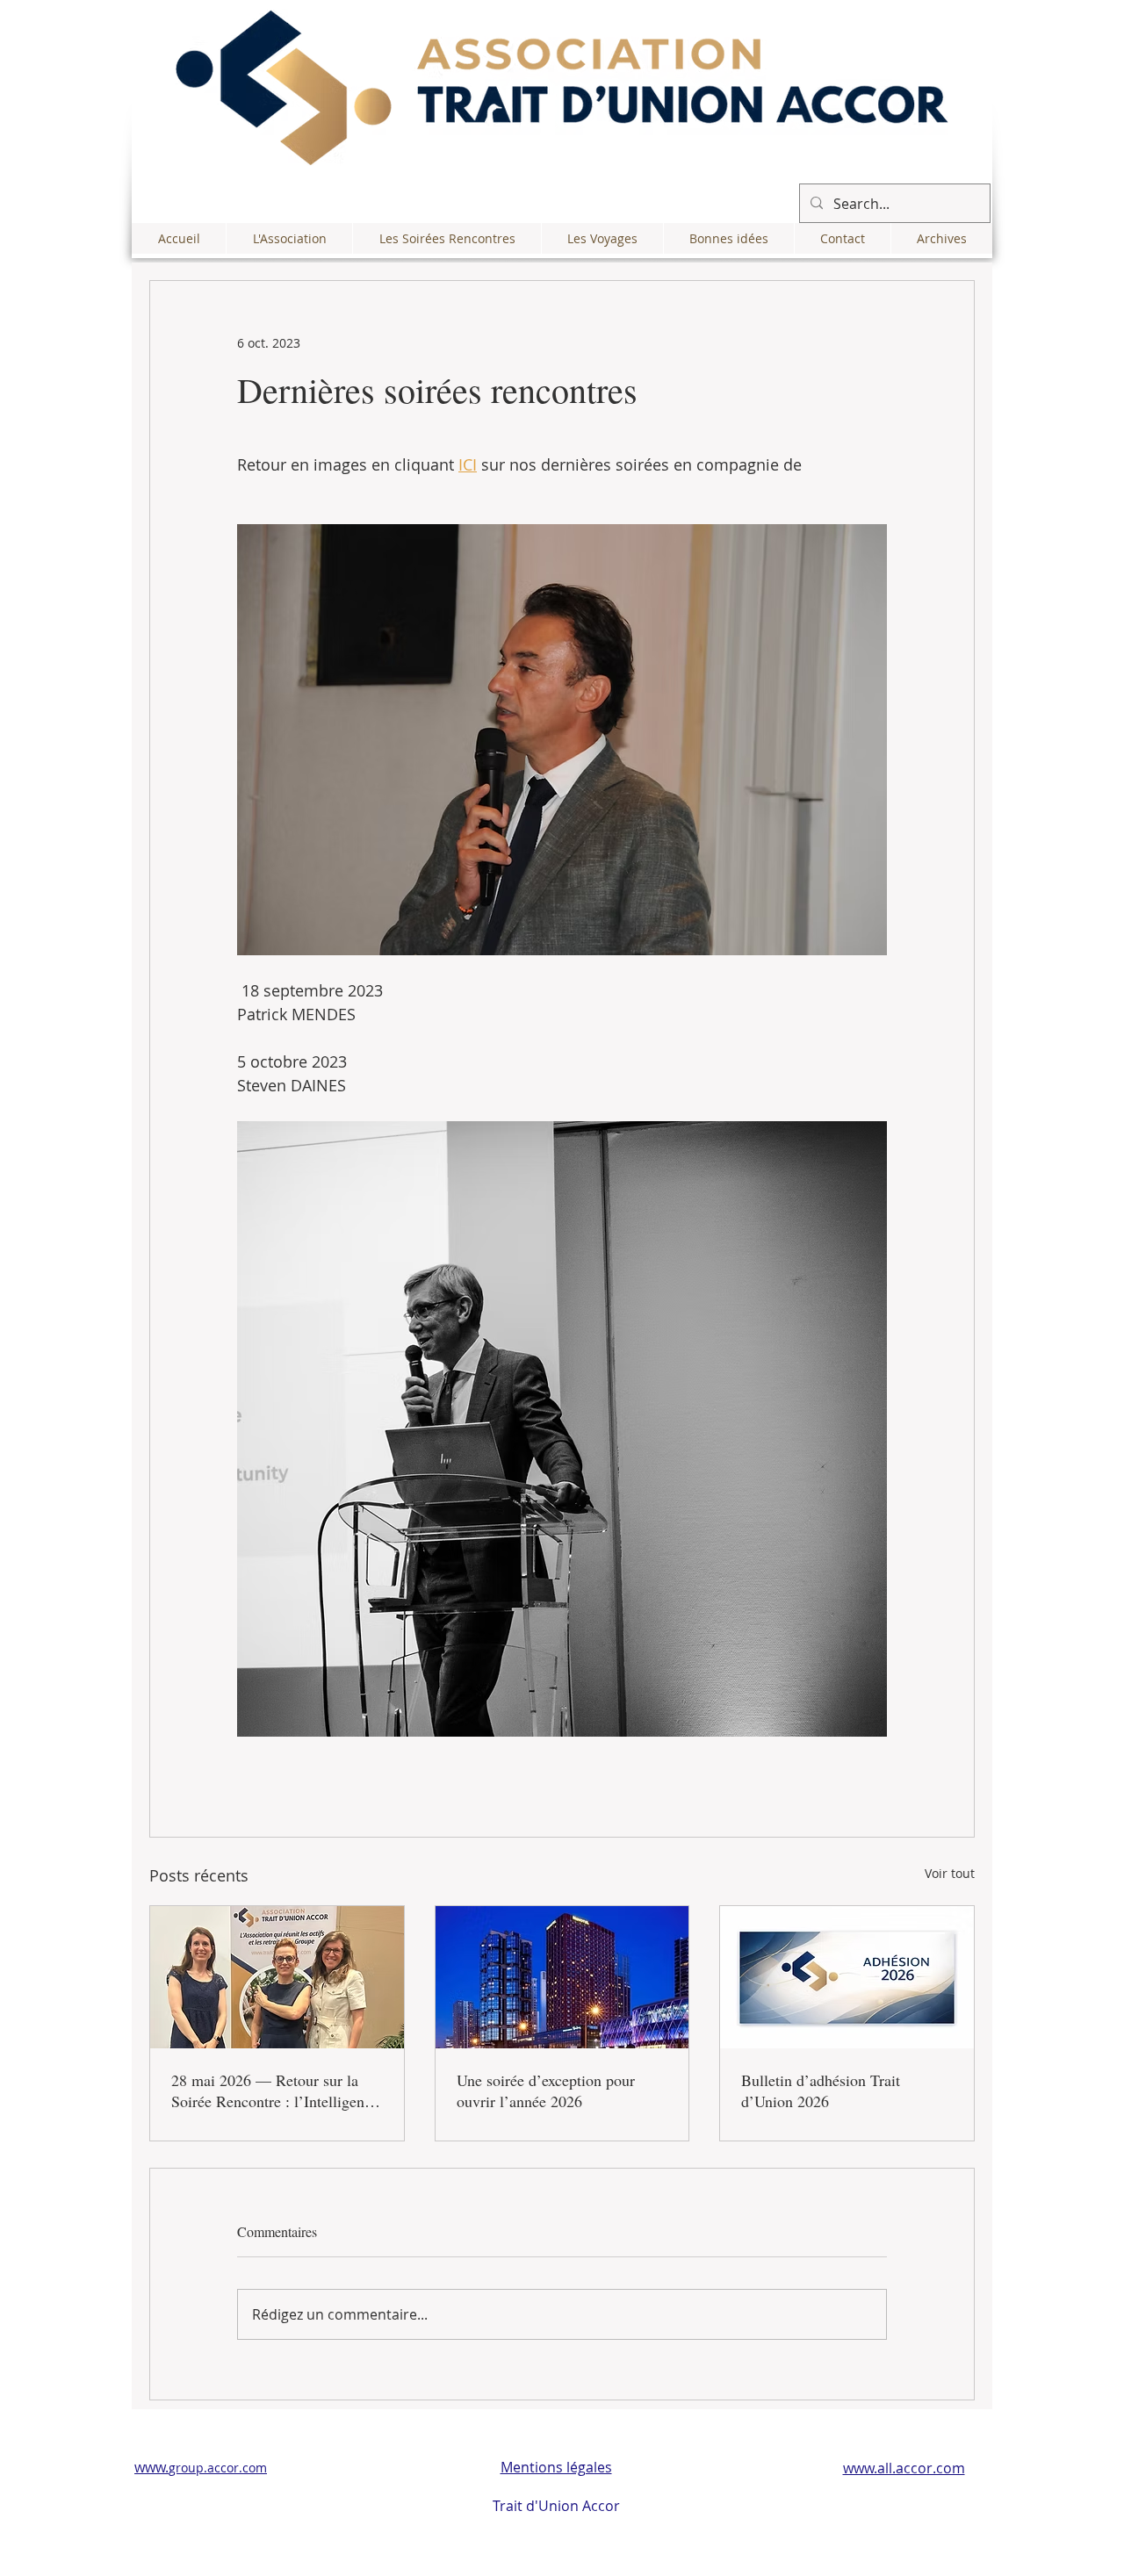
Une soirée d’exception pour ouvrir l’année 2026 (546, 2090)
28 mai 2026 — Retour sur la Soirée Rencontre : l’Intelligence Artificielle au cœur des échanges (275, 2090)
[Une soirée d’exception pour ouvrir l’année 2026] (562, 1977)
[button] (289, 238)
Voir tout (950, 1873)
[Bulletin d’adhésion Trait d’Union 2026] (847, 1977)
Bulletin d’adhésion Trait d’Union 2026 (821, 2090)
